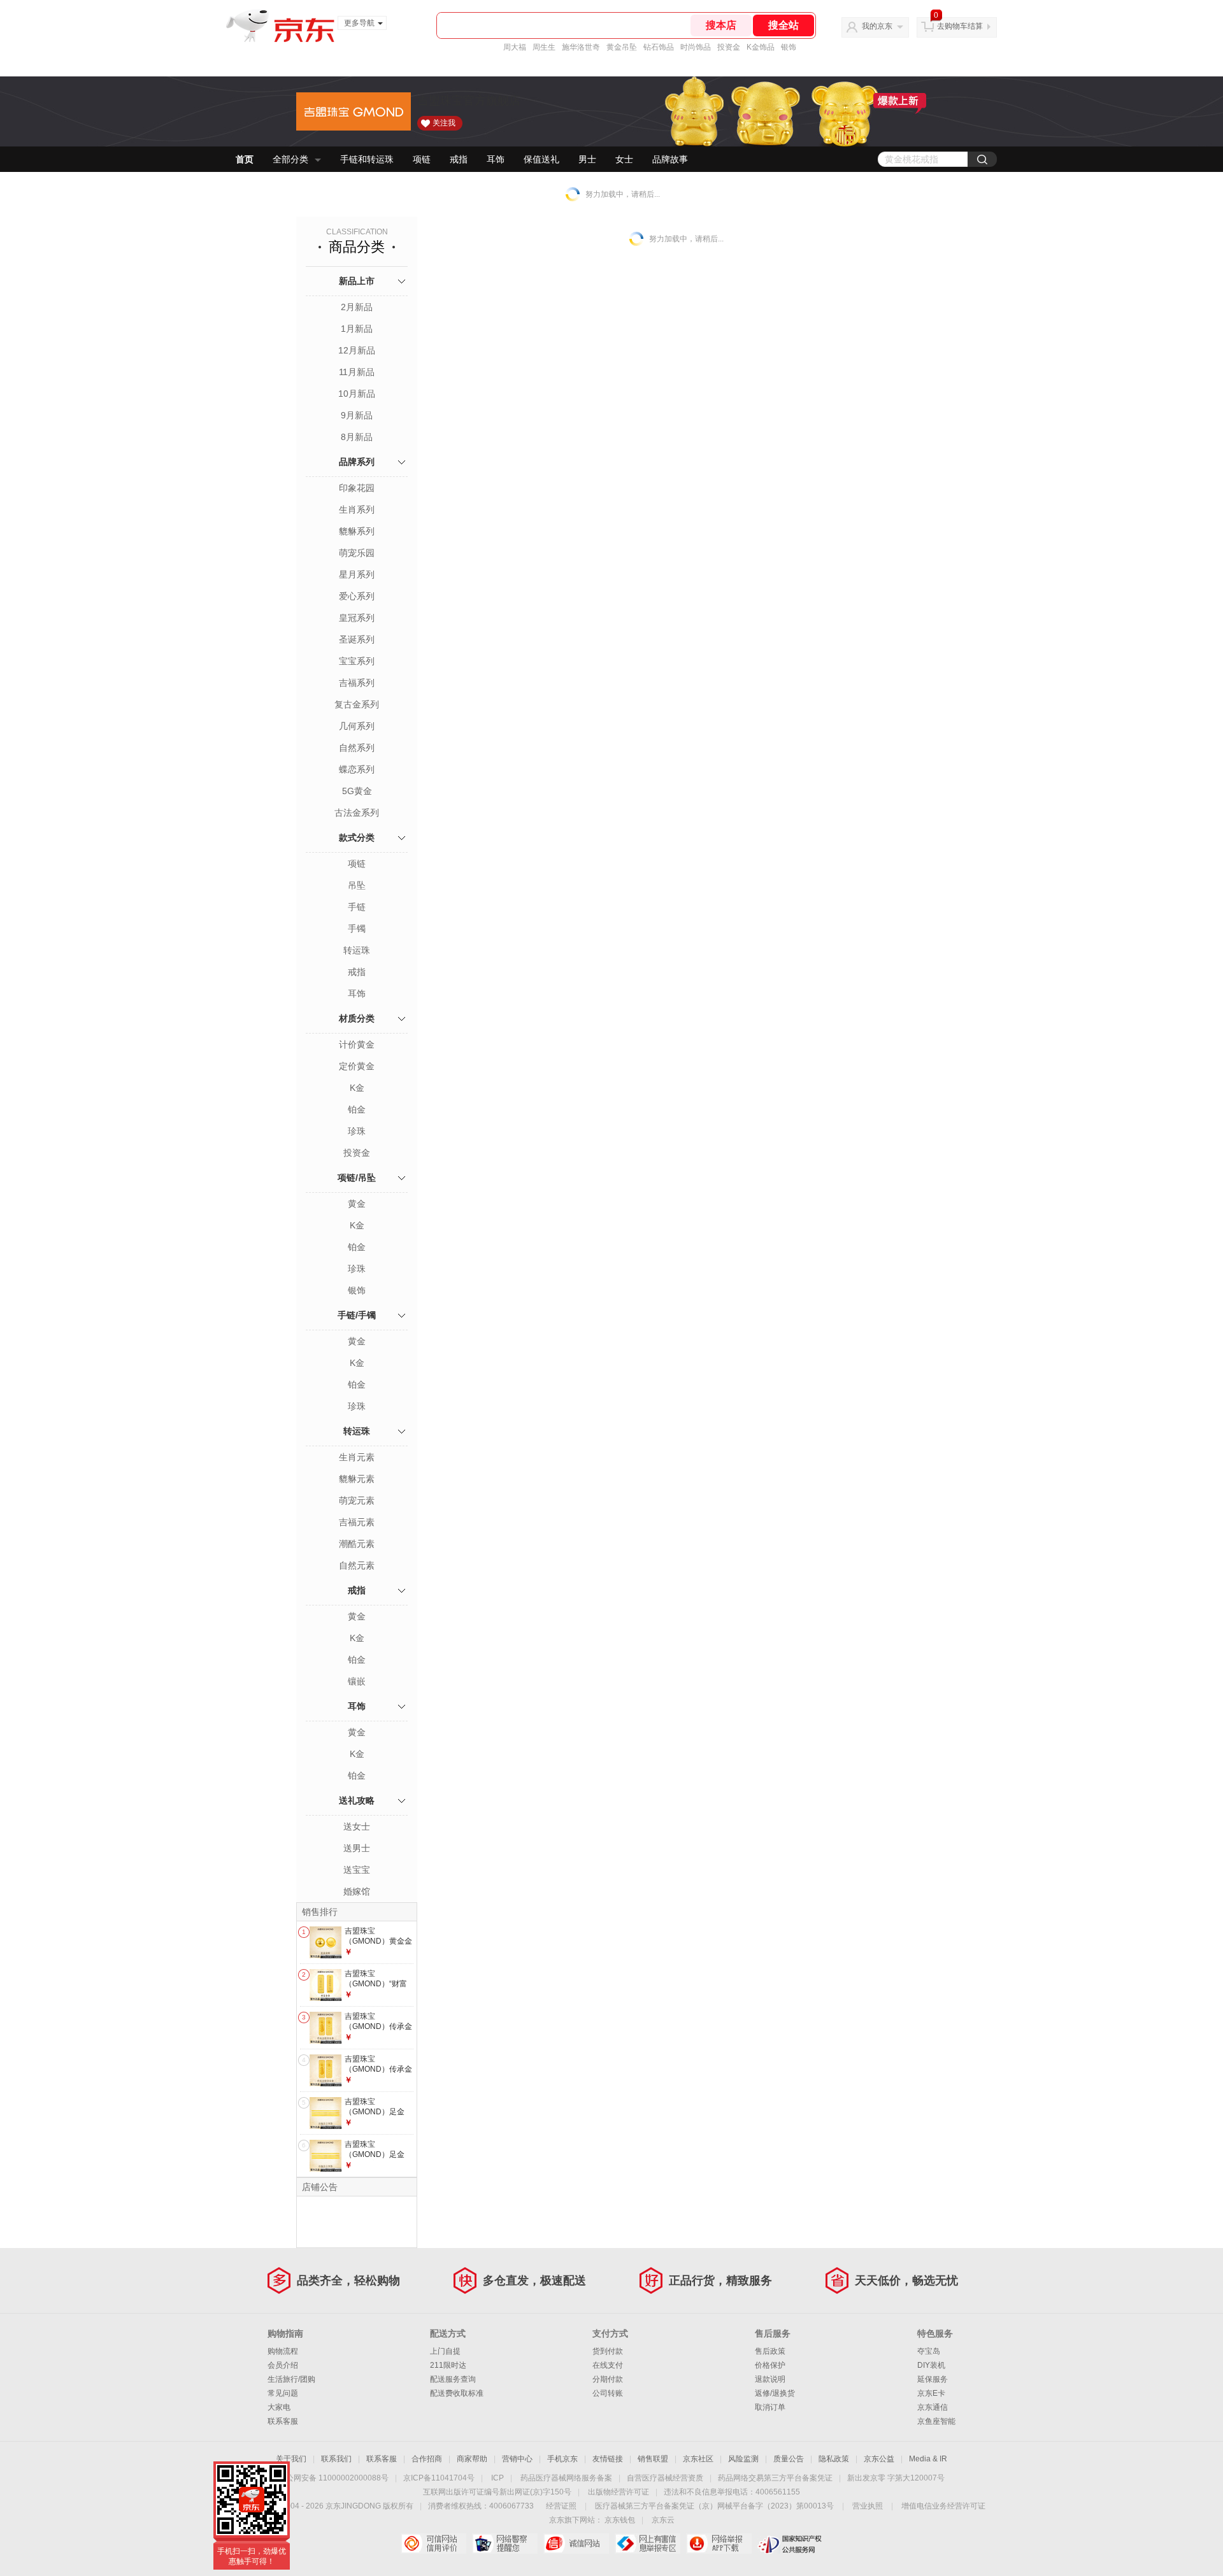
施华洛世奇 (581, 47)
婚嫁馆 (357, 1891)
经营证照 (561, 2506)
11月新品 (357, 372)
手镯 (357, 929)
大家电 (279, 2407)
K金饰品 (761, 47)
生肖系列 (357, 509)
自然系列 (357, 748)
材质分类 (357, 1018)
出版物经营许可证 (619, 2492)
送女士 (357, 1826)
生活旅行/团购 (291, 2379)
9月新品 (357, 415)
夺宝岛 (929, 2351)
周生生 (544, 47)
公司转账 (608, 2393)
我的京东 (877, 26)
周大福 (515, 47)
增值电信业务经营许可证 (943, 2506)
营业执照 (868, 2506)
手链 (357, 907)
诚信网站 (576, 2544)
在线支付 (608, 2365)
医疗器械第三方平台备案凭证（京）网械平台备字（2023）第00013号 (714, 2506)
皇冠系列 (357, 618)
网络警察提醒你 (505, 2544)
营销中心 (517, 2459)
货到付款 (608, 2351)
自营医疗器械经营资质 (665, 2478)
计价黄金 (357, 1044)
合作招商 (427, 2459)
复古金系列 (357, 704)
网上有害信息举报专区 (647, 2544)
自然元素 (357, 1565)
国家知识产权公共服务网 (790, 2544)
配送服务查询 (453, 2379)
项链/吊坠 (357, 1178)
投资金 (729, 47)
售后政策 (770, 2351)
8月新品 (357, 437)
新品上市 (357, 281)
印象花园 (357, 488)
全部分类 (290, 159)
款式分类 (357, 837)
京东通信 (933, 2407)
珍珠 (357, 1131)
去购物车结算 (960, 26)
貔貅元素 (357, 1479)
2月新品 (357, 307)
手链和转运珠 (367, 159)
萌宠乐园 (357, 553)
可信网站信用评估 (433, 2544)
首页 (245, 159)
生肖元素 (357, 1457)
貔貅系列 (357, 531)
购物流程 (283, 2351)
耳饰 (496, 159)
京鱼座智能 (936, 2421)
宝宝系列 (357, 661)
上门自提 (445, 2351)
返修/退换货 (775, 2393)
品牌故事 (670, 159)
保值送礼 (541, 159)
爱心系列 (357, 596)
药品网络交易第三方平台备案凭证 (775, 2478)
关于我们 (291, 2459)
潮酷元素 (357, 1544)
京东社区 (698, 2459)
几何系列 (357, 726)
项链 (422, 159)
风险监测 (743, 2459)
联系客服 (283, 2421)
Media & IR (928, 2459)
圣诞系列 (357, 639)
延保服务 (933, 2379)
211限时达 (448, 2365)
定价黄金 (357, 1066)
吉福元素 (357, 1522)
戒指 (459, 159)
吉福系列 (357, 683)
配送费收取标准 (457, 2393)
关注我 (444, 123)
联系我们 (336, 2459)
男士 (587, 159)
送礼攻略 (357, 1800)
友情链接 (608, 2459)
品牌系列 (357, 462)
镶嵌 (357, 1681)
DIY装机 (931, 2365)
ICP (497, 2478)
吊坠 (357, 885)
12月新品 (357, 350)
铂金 (357, 1109)
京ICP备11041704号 (439, 2478)
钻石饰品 (659, 47)
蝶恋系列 (357, 769)
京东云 (663, 2520)
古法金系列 (357, 813)
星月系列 (357, 574)
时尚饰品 (696, 47)
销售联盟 (653, 2459)
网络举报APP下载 (719, 2544)
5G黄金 (357, 791)
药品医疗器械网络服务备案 (566, 2478)
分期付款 (608, 2379)
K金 (357, 1088)
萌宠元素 (357, 1500)
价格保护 (770, 2365)
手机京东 (562, 2459)
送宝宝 (357, 1870)
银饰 (789, 47)
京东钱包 (620, 2520)
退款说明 (770, 2379)
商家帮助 (472, 2459)
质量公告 (789, 2459)
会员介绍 (283, 2365)
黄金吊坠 (622, 47)
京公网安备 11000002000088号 (333, 2478)
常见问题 (283, 2393)
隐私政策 (834, 2459)
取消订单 (770, 2407)
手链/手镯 (357, 1315)
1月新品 (357, 329)
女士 (624, 159)
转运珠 (357, 950)
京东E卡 (931, 2393)
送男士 (357, 1848)
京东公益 (879, 2459)
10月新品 (357, 394)
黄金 (357, 1204)
